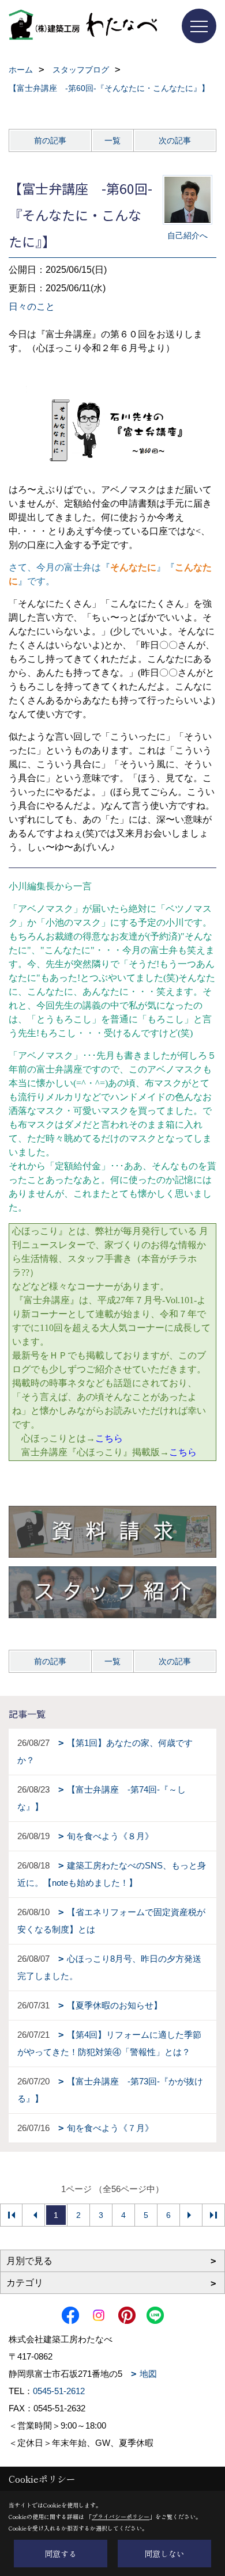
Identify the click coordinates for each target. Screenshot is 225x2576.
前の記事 (50, 140)
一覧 (112, 140)
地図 (148, 2374)
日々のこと (32, 307)
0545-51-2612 (59, 2391)
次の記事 (175, 140)
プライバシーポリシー (121, 2516)
